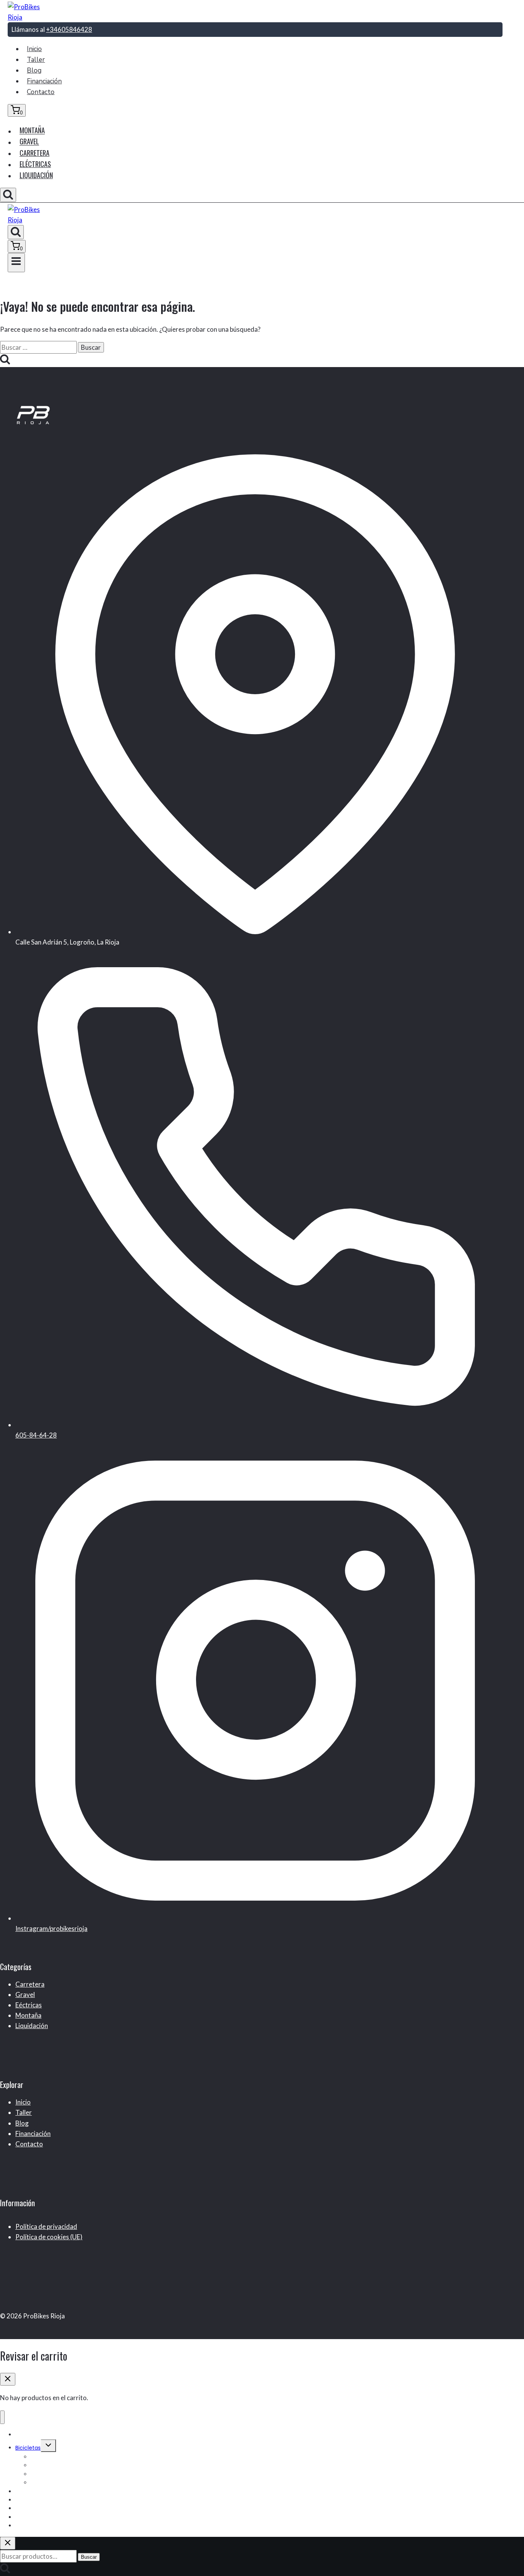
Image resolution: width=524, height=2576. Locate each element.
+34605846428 (69, 29)
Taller (36, 60)
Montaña (32, 131)
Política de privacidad (46, 2226)
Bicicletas (28, 2448)
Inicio (34, 49)
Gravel (29, 142)
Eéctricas (29, 2005)
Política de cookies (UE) (49, 2237)
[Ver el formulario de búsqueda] (8, 195)
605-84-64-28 (36, 1435)
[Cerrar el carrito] (8, 2379)
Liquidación (36, 175)
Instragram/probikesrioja (51, 1928)
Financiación (44, 81)
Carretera (35, 153)
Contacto (41, 92)
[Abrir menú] (16, 263)
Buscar (89, 2557)
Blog (34, 70)
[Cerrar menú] (2, 2417)
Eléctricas (35, 164)
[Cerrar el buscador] (8, 2543)
